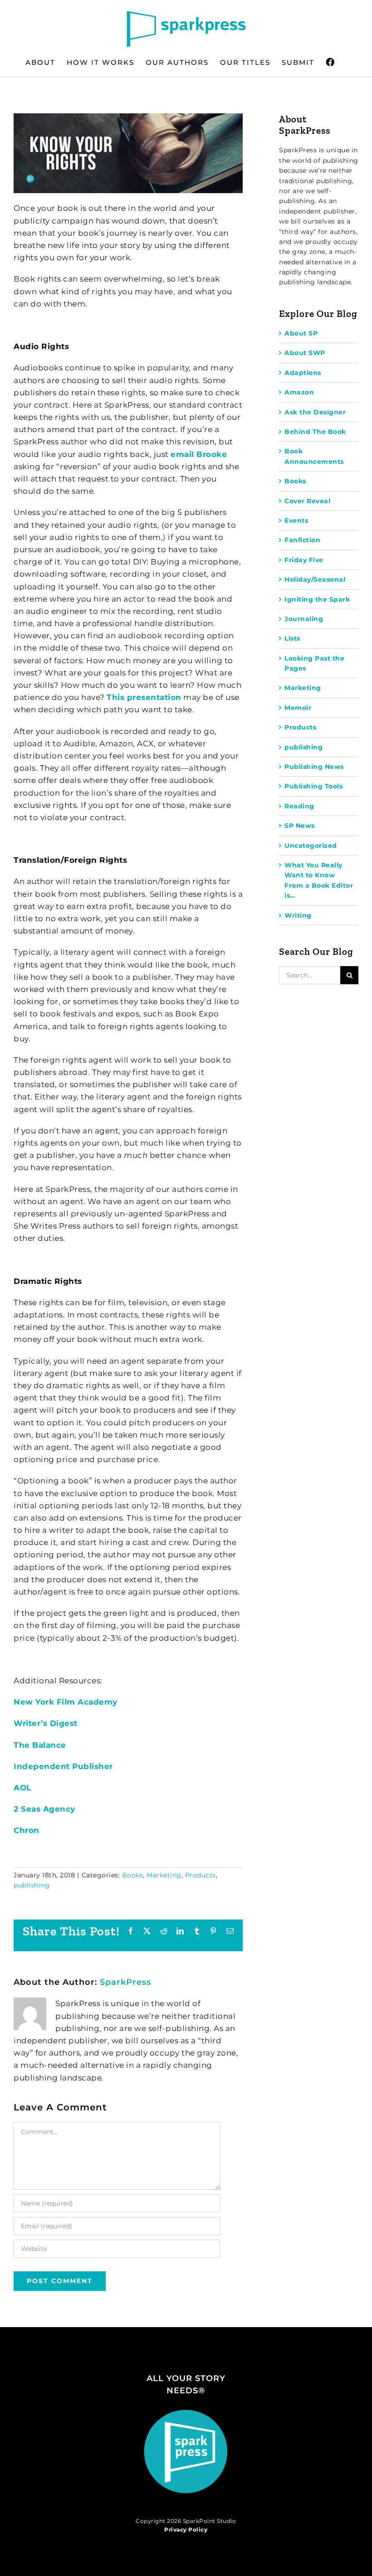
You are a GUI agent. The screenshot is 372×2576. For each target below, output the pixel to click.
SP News (300, 826)
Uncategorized (311, 846)
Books (133, 1875)
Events (296, 520)
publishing (32, 1885)
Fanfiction (302, 540)
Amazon (299, 392)
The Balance (40, 1745)
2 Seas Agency (44, 1809)
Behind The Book (315, 432)
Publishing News (314, 767)
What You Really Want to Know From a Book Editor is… (319, 880)
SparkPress (125, 1982)
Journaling (304, 619)
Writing (298, 915)
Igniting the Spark (317, 599)
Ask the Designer (315, 412)
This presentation (144, 697)
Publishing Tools (313, 786)
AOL (22, 1788)
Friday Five (304, 560)
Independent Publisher (63, 1766)
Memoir (298, 708)
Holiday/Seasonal (315, 579)
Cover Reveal (307, 501)
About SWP (305, 353)
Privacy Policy (186, 2530)
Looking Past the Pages (314, 663)
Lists (292, 638)
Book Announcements (314, 456)
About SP (301, 333)
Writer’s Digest (46, 1723)
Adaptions (303, 373)
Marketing (164, 1875)
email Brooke (199, 454)
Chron (27, 1830)
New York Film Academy (66, 1702)
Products (201, 1875)
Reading (299, 806)
